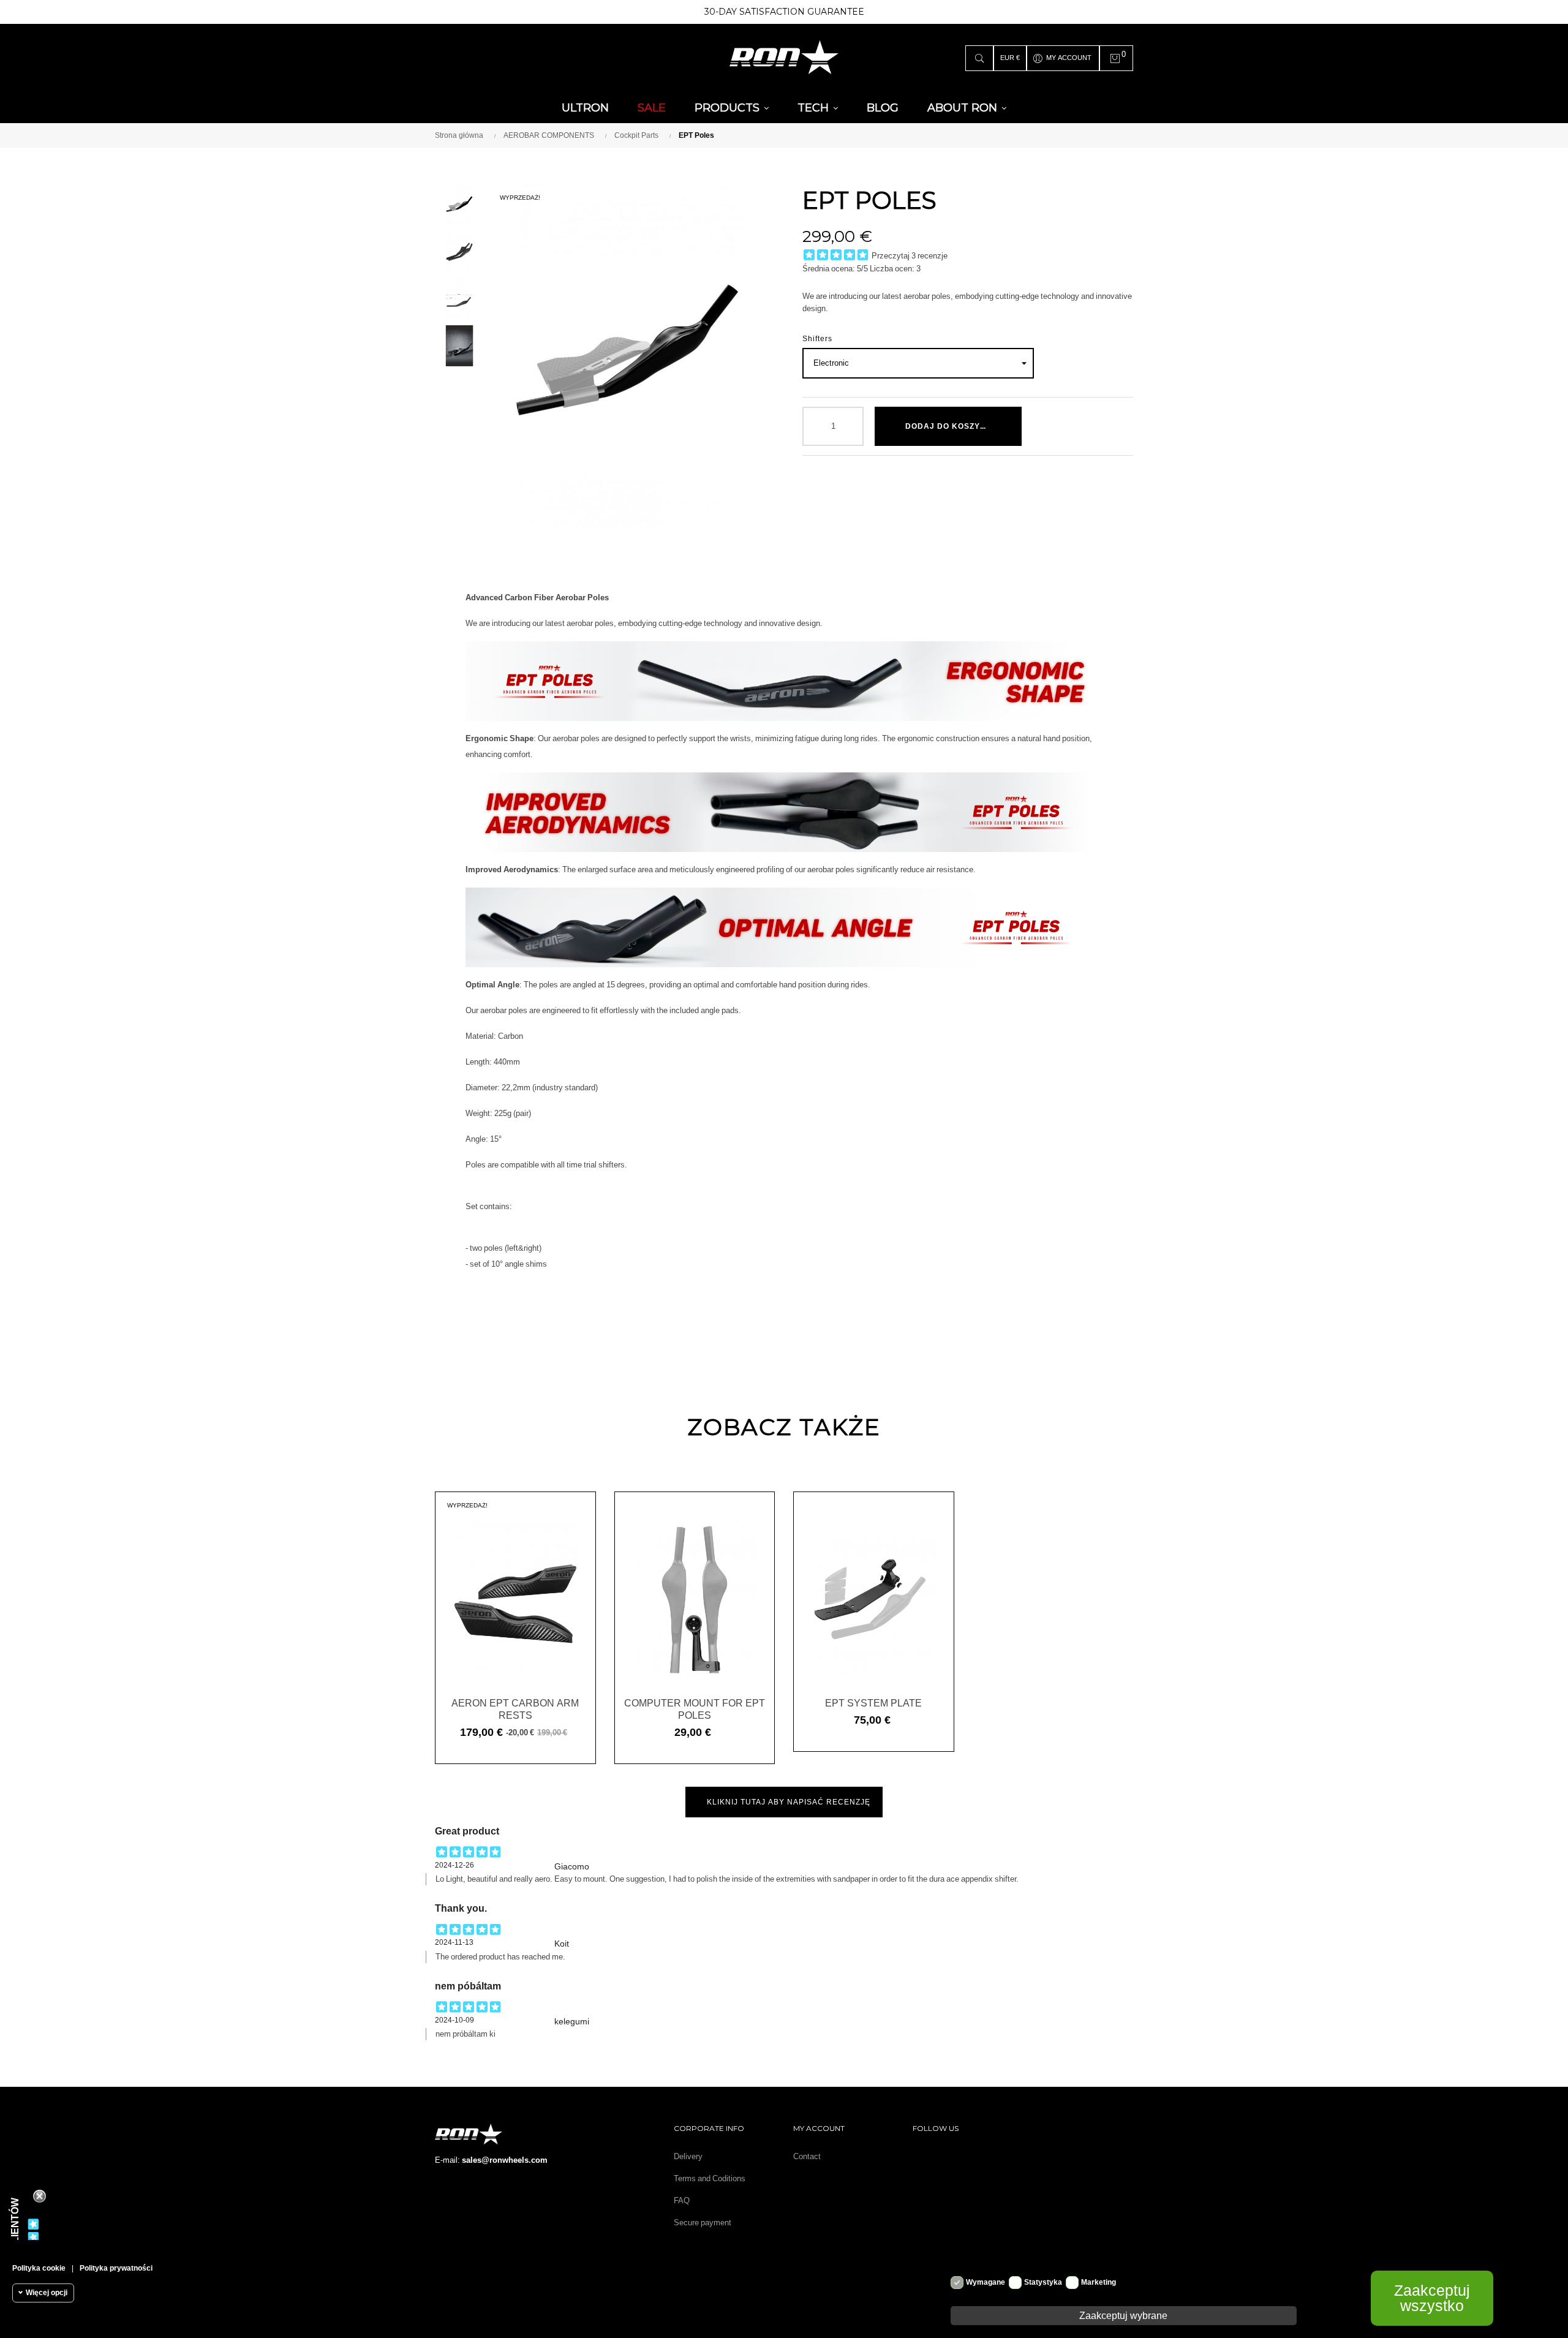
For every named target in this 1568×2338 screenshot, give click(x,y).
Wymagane (986, 2282)
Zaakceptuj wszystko (1432, 2298)
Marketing (1099, 2282)
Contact (807, 2156)
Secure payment (703, 2223)
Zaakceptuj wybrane (1123, 2315)
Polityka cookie (39, 2268)
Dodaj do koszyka (949, 426)
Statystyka (1043, 2282)
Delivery (688, 2156)
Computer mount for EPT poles (695, 1709)
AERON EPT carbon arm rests (515, 1709)
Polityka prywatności (116, 2268)
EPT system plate (873, 1703)
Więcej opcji (47, 2293)
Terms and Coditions (710, 2178)
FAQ (682, 2200)
